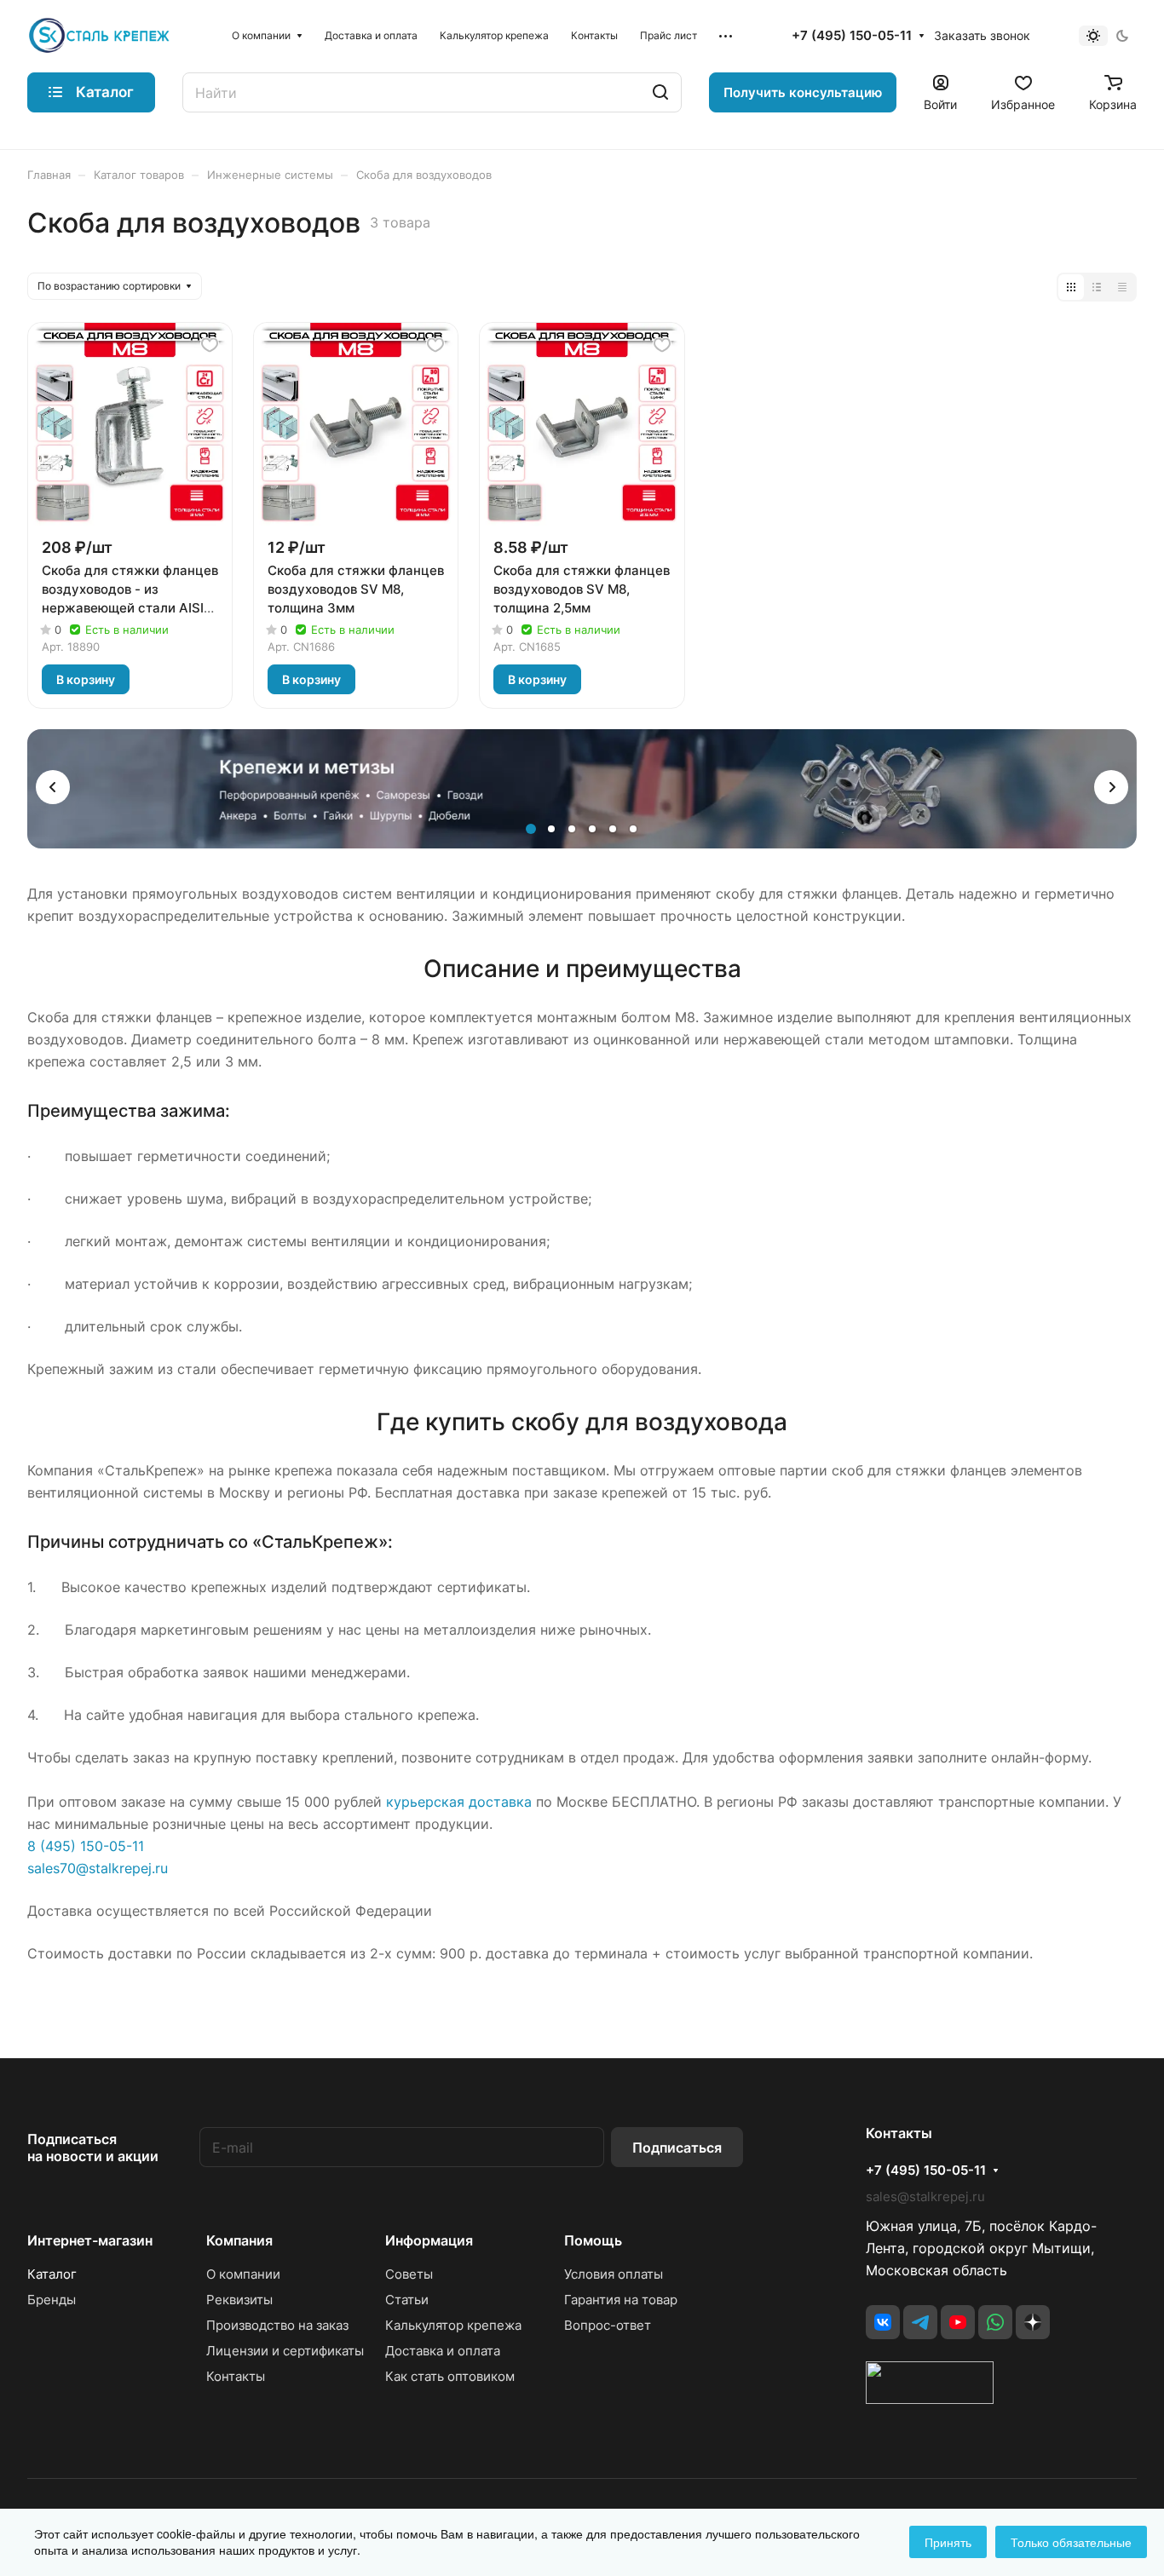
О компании (243, 2274)
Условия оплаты (614, 2274)
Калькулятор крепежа (453, 2325)
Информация (429, 2240)
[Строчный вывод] (1097, 287)
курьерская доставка (459, 1802)
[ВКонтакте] (883, 2322)
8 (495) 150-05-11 (86, 1846)
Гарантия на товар (621, 2300)
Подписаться (677, 2148)
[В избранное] (210, 345)
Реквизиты (239, 2300)
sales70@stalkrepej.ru (98, 1868)
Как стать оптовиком (450, 2376)
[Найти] (660, 92)
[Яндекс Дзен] (1033, 2322)
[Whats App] (995, 2322)
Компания (239, 2240)
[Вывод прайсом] (1122, 287)
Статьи (407, 2300)
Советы (409, 2274)
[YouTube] (958, 2322)
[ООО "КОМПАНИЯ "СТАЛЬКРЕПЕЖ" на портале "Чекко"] (930, 2399)
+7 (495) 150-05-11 (852, 36)
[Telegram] (920, 2322)
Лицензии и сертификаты (285, 2351)
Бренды (52, 2300)
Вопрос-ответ (608, 2325)
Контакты (236, 2376)
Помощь (593, 2240)
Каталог (52, 2274)
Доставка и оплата (443, 2351)
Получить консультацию (803, 92)
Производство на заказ (277, 2325)
